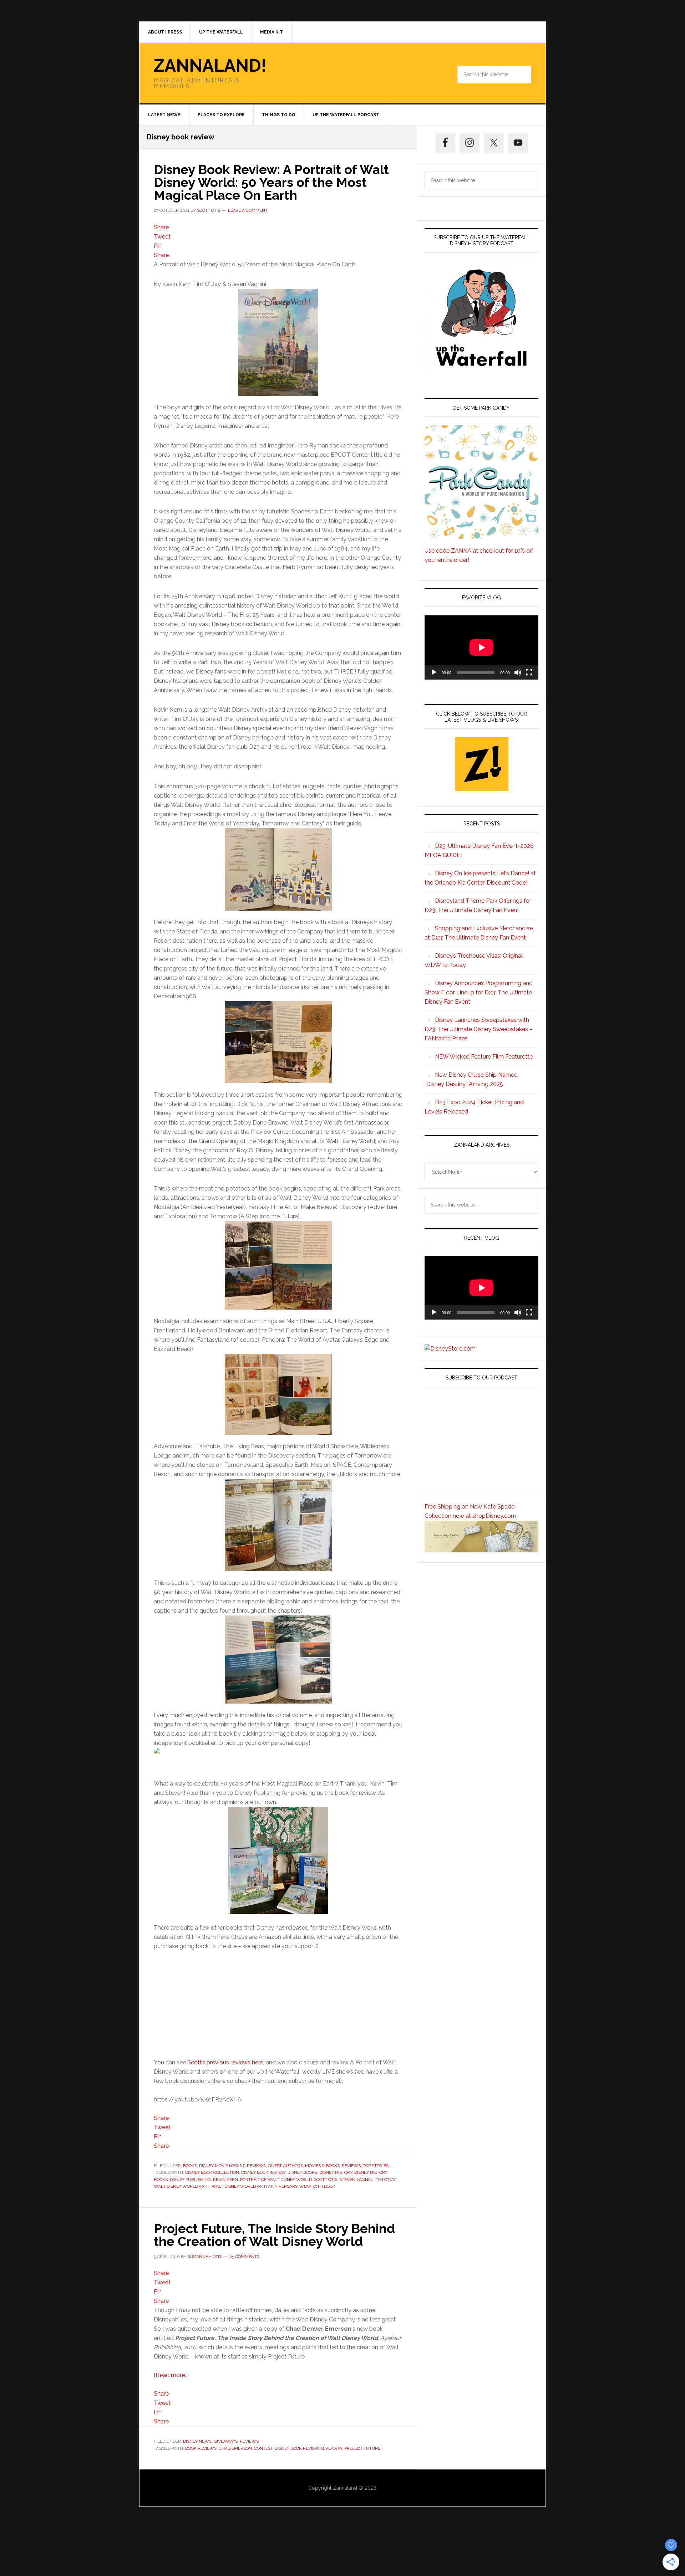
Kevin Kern (225, 2180)
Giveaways (226, 2441)
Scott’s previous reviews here (225, 2062)
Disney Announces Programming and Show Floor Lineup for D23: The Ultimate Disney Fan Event (479, 992)
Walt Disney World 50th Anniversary (254, 2186)
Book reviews (201, 2448)
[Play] (434, 672)
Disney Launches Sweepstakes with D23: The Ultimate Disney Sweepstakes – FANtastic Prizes (479, 1029)
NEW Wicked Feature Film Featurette (484, 1057)
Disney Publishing (190, 2180)
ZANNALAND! (210, 66)
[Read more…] (171, 2375)
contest (263, 2448)
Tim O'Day (386, 2180)
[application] (481, 647)
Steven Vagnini (356, 2180)
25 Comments (244, 2257)
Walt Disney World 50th (182, 2186)
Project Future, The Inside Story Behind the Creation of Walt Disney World (274, 2235)
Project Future (362, 2448)
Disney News (197, 2441)
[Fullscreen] (529, 672)
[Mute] (518, 672)
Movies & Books (322, 2166)
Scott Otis (326, 2180)
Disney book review (263, 2172)
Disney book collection (212, 2172)
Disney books (302, 2172)
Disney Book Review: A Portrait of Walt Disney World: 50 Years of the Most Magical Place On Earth (271, 182)
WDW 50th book (317, 2186)
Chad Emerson (235, 2448)
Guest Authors (285, 2166)
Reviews (351, 2166)
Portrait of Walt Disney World (276, 2180)
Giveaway (332, 2448)
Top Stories (376, 2166)
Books (190, 2166)
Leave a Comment (248, 210)
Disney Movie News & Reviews (232, 2166)
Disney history (336, 2172)
